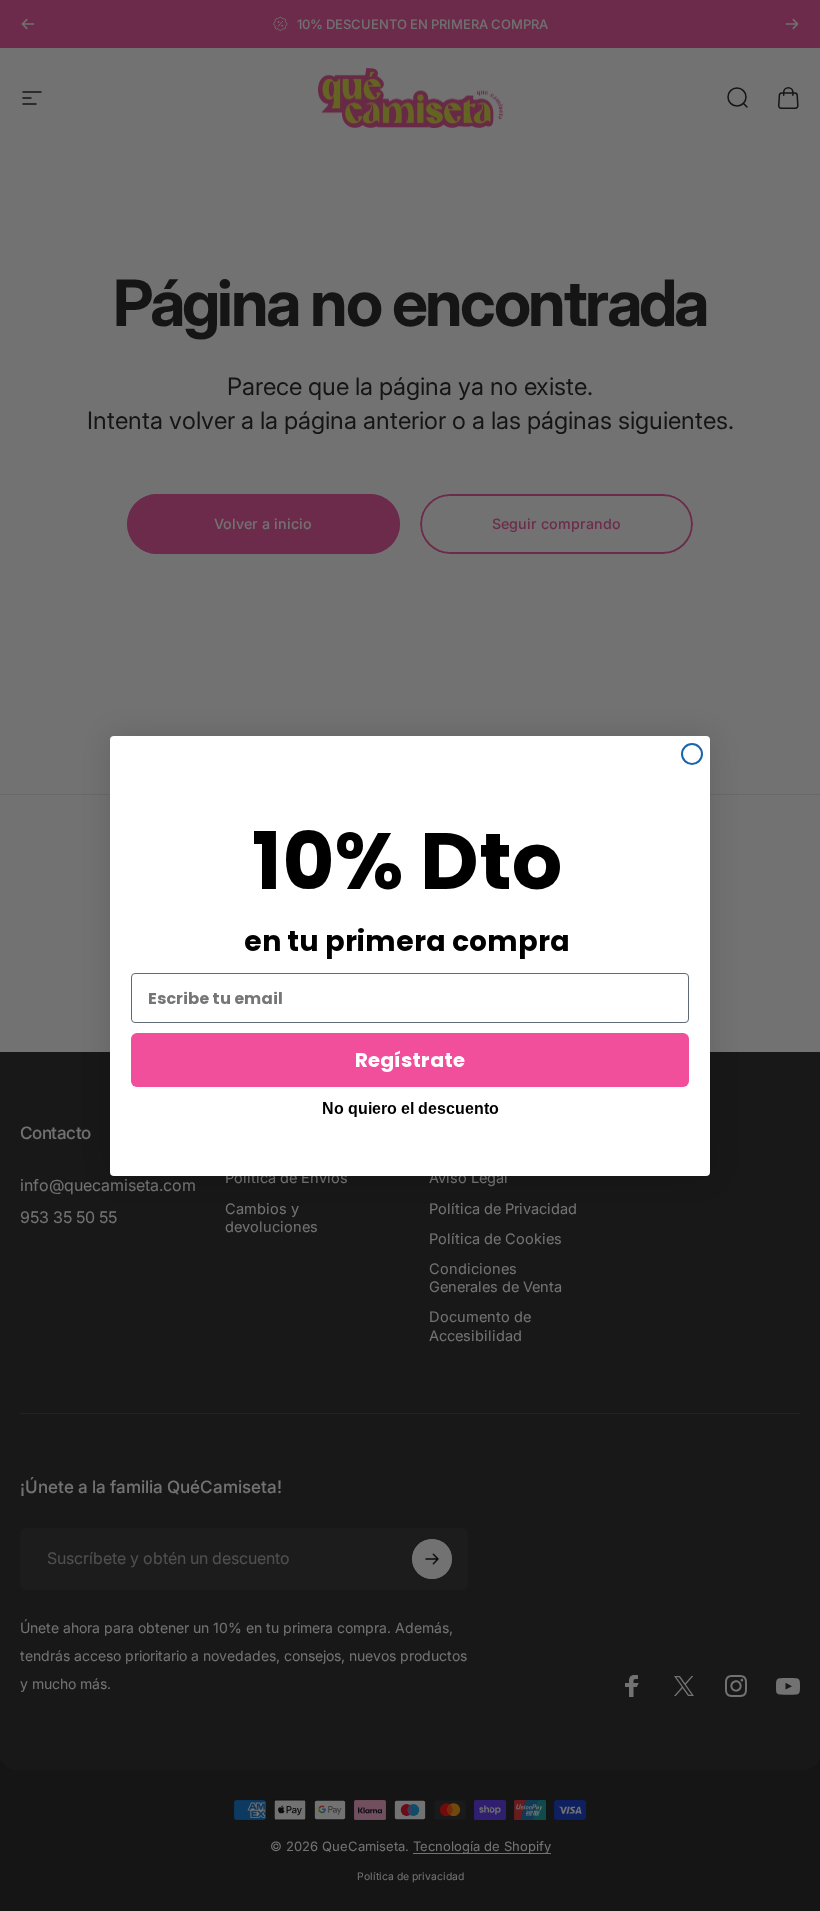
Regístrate (410, 1060)
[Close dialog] (692, 754)
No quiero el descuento (410, 1108)
